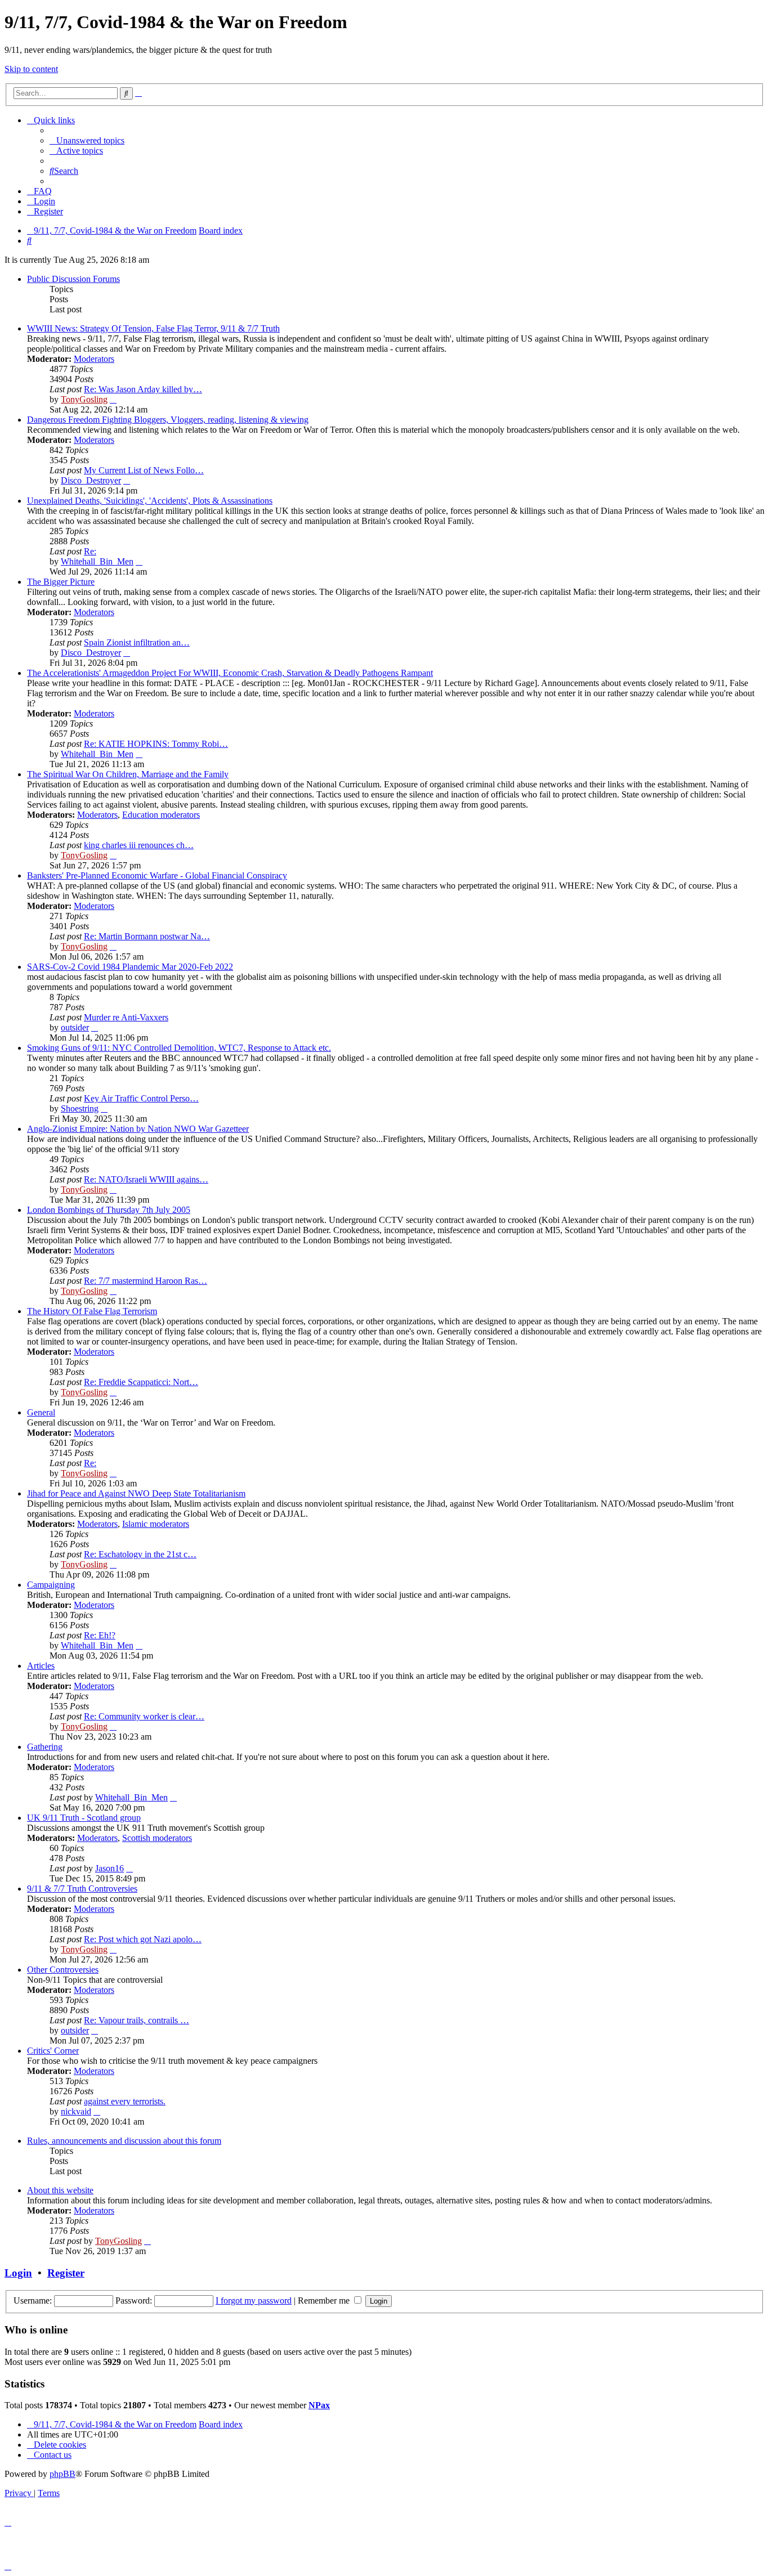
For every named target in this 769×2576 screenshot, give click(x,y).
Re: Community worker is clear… (144, 1716)
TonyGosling (84, 399)
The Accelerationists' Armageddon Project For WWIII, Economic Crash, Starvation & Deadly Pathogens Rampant (230, 673)
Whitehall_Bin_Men (97, 561)
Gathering (45, 1747)
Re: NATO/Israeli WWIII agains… (146, 1179)
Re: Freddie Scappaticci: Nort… (141, 1382)
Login (18, 2273)
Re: (90, 551)
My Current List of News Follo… (144, 470)
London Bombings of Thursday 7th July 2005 (109, 1210)
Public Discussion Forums (73, 279)
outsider (75, 1027)
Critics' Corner (53, 2051)
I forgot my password (254, 2301)
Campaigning (51, 1585)
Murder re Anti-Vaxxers (126, 1017)
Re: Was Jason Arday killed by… (143, 389)
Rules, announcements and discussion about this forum (124, 2141)
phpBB (62, 2474)
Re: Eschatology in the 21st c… (140, 1554)
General (41, 1412)
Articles (41, 1666)
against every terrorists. (125, 2101)
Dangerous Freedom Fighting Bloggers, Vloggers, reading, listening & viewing (168, 420)
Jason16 (109, 1868)
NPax (319, 2405)
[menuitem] (87, 140)
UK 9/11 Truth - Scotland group (84, 1818)
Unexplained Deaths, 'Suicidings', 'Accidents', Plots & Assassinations (150, 501)
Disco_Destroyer (91, 480)
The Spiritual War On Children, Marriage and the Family (128, 774)
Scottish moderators (157, 1838)
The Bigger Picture (61, 582)
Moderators (94, 359)
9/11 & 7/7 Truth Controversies (82, 1889)
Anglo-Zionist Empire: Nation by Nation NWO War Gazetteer (138, 1129)
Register (66, 2273)
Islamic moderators (156, 1524)
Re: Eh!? (100, 1635)
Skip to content (31, 69)
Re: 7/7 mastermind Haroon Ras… (146, 1281)
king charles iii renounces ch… (139, 845)
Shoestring (80, 1108)
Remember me (325, 2301)
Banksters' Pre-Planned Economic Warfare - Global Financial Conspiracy (157, 875)
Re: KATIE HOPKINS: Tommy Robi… (156, 744)
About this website (60, 2190)
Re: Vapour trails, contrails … (137, 2020)
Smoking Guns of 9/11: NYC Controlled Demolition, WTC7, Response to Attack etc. (179, 1048)
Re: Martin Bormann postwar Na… (147, 936)
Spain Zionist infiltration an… (137, 642)
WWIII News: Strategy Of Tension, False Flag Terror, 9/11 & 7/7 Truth (153, 328)
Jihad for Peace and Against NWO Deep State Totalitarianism (136, 1493)
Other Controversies (63, 1970)
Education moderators (161, 815)
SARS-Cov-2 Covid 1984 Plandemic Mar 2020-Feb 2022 (130, 967)
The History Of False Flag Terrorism (92, 1311)
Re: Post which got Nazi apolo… (143, 1939)
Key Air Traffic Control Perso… (141, 1098)
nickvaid (76, 2111)
